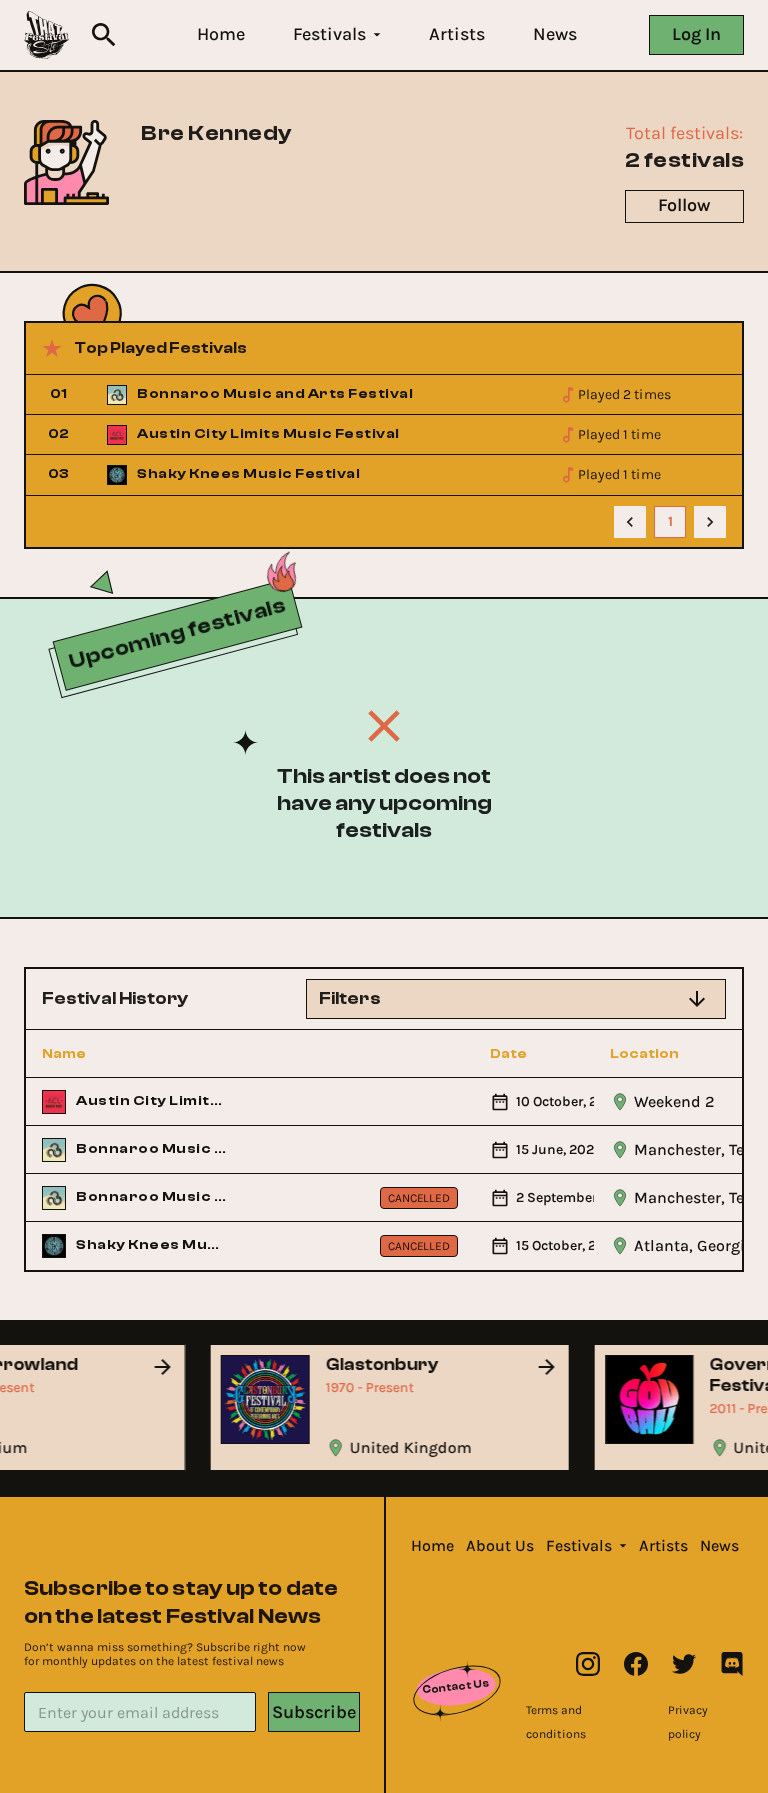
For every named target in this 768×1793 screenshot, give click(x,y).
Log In (696, 34)
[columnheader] (135, 1054)
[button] (221, 34)
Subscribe (314, 1712)
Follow (684, 205)
